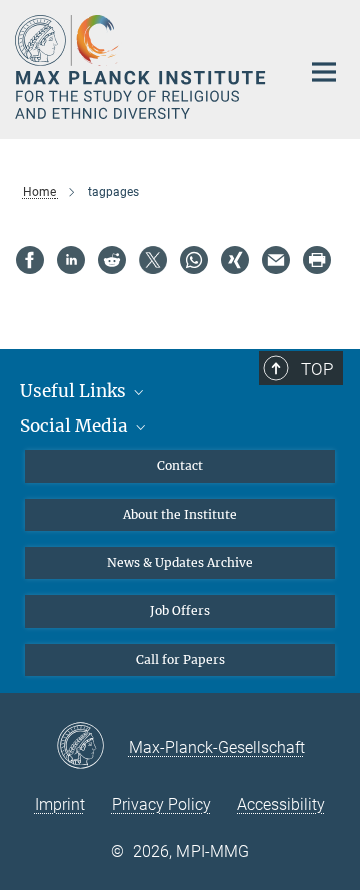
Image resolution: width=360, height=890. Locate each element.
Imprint (60, 804)
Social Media (76, 426)
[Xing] (235, 260)
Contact (180, 465)
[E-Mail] (276, 260)
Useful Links (75, 391)
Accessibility (281, 804)
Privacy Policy (161, 804)
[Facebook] (30, 260)
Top (317, 369)
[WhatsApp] (194, 260)
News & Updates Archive (180, 562)
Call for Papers (180, 659)
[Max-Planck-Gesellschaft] (92, 747)
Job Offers (180, 610)
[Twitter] (153, 260)
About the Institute (180, 514)
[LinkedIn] (71, 260)
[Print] (317, 260)
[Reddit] (112, 260)
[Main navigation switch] (324, 72)
